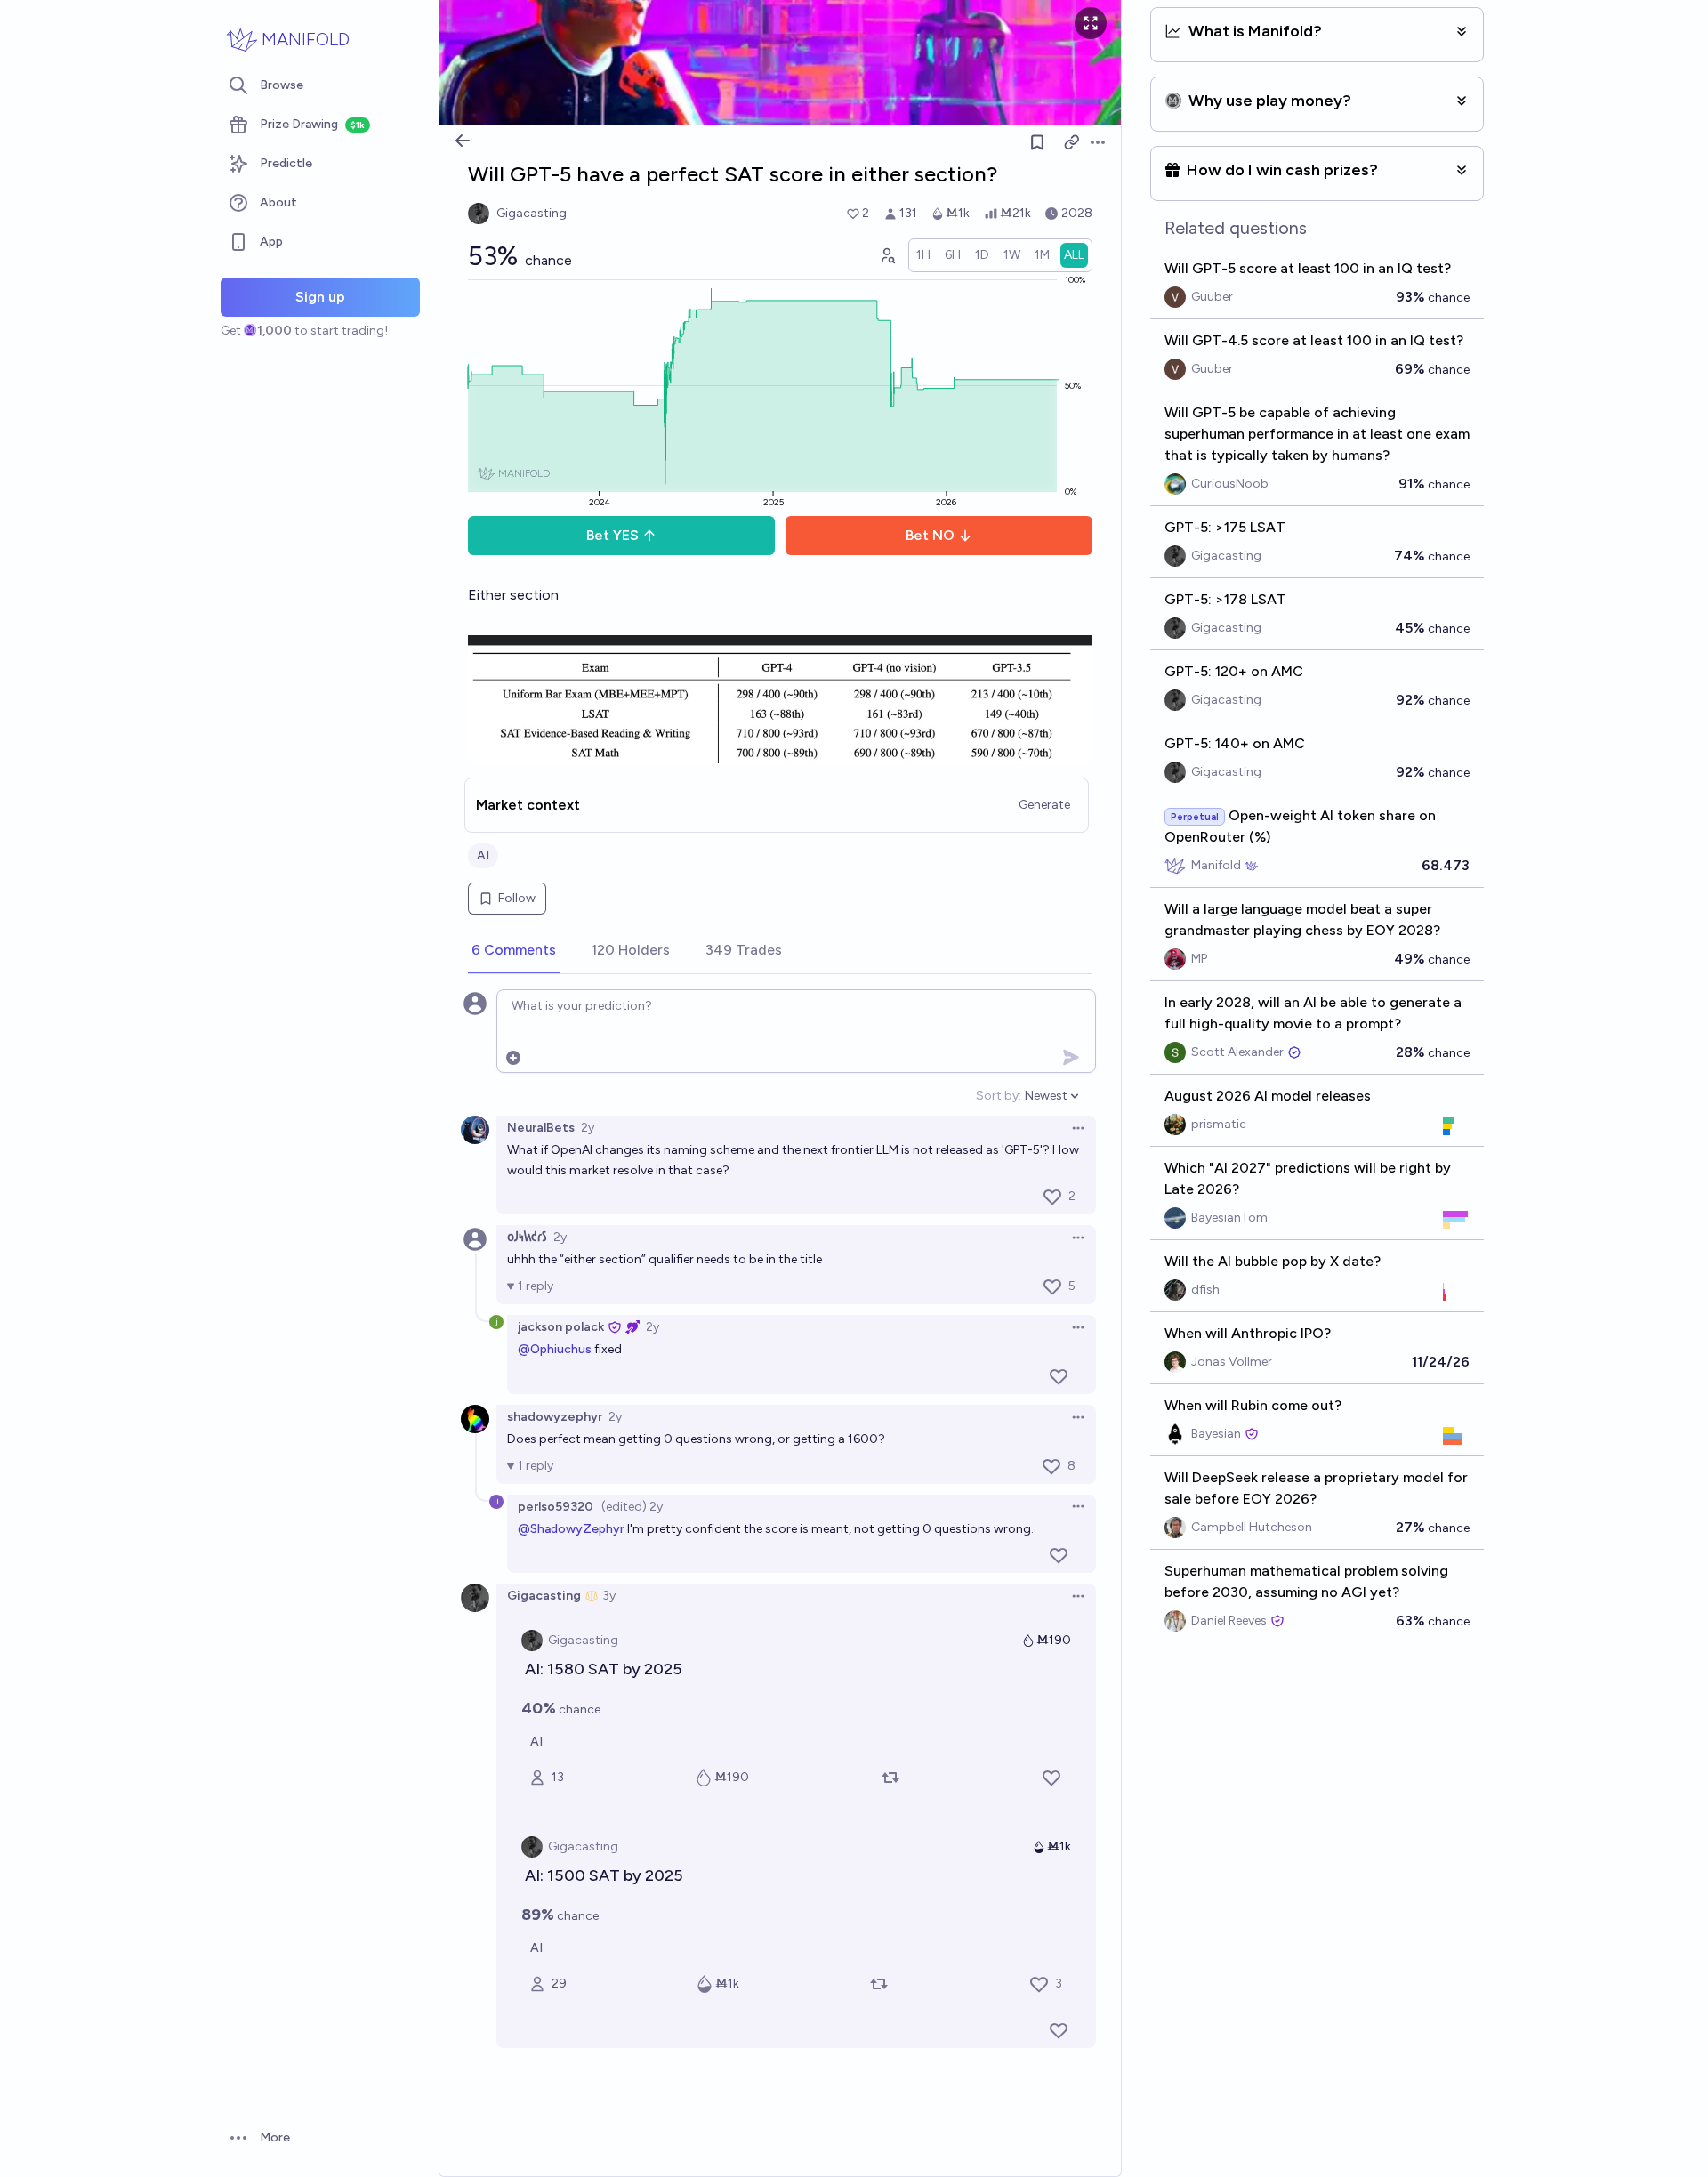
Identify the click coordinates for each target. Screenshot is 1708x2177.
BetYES (612, 535)
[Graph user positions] (887, 255)
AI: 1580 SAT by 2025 (604, 1669)
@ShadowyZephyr (571, 1529)
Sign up (320, 297)
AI (483, 855)
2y (588, 1128)
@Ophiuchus (555, 1349)
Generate (1044, 805)
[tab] (514, 951)
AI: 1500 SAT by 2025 (604, 1875)
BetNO (930, 535)
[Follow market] (1037, 142)
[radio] (923, 255)
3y (609, 1596)
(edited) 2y (632, 1507)
